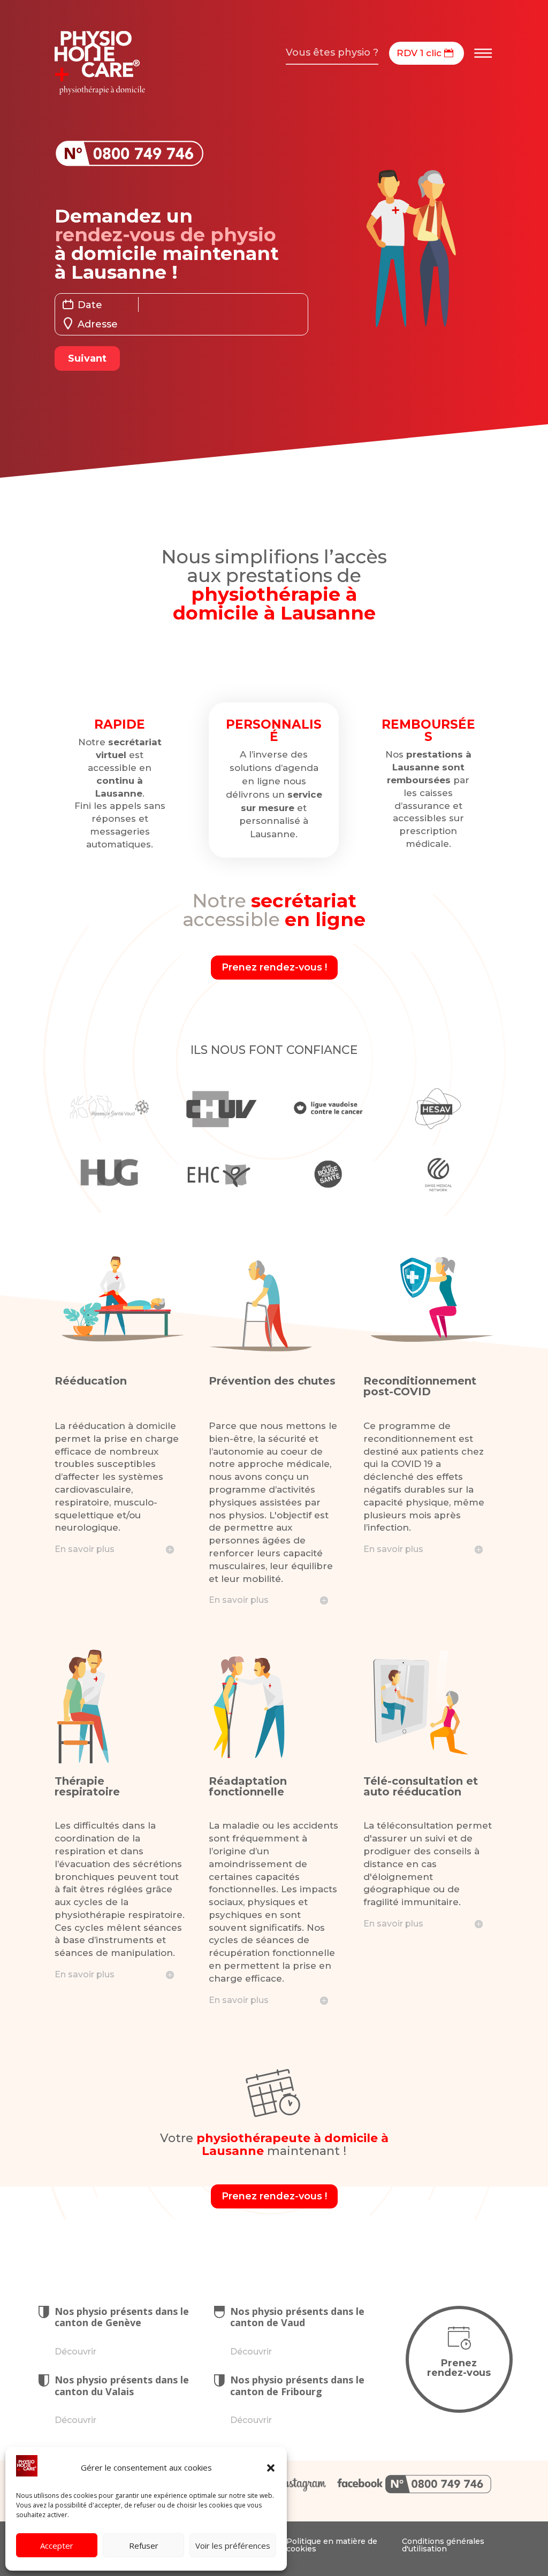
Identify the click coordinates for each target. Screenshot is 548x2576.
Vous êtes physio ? (332, 52)
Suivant (87, 358)
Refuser (144, 2546)
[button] (271, 2468)
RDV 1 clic (419, 53)
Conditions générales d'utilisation (443, 2545)
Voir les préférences (233, 2546)
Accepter (57, 2546)
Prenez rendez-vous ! (274, 967)
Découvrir (75, 2352)
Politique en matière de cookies (332, 2545)
